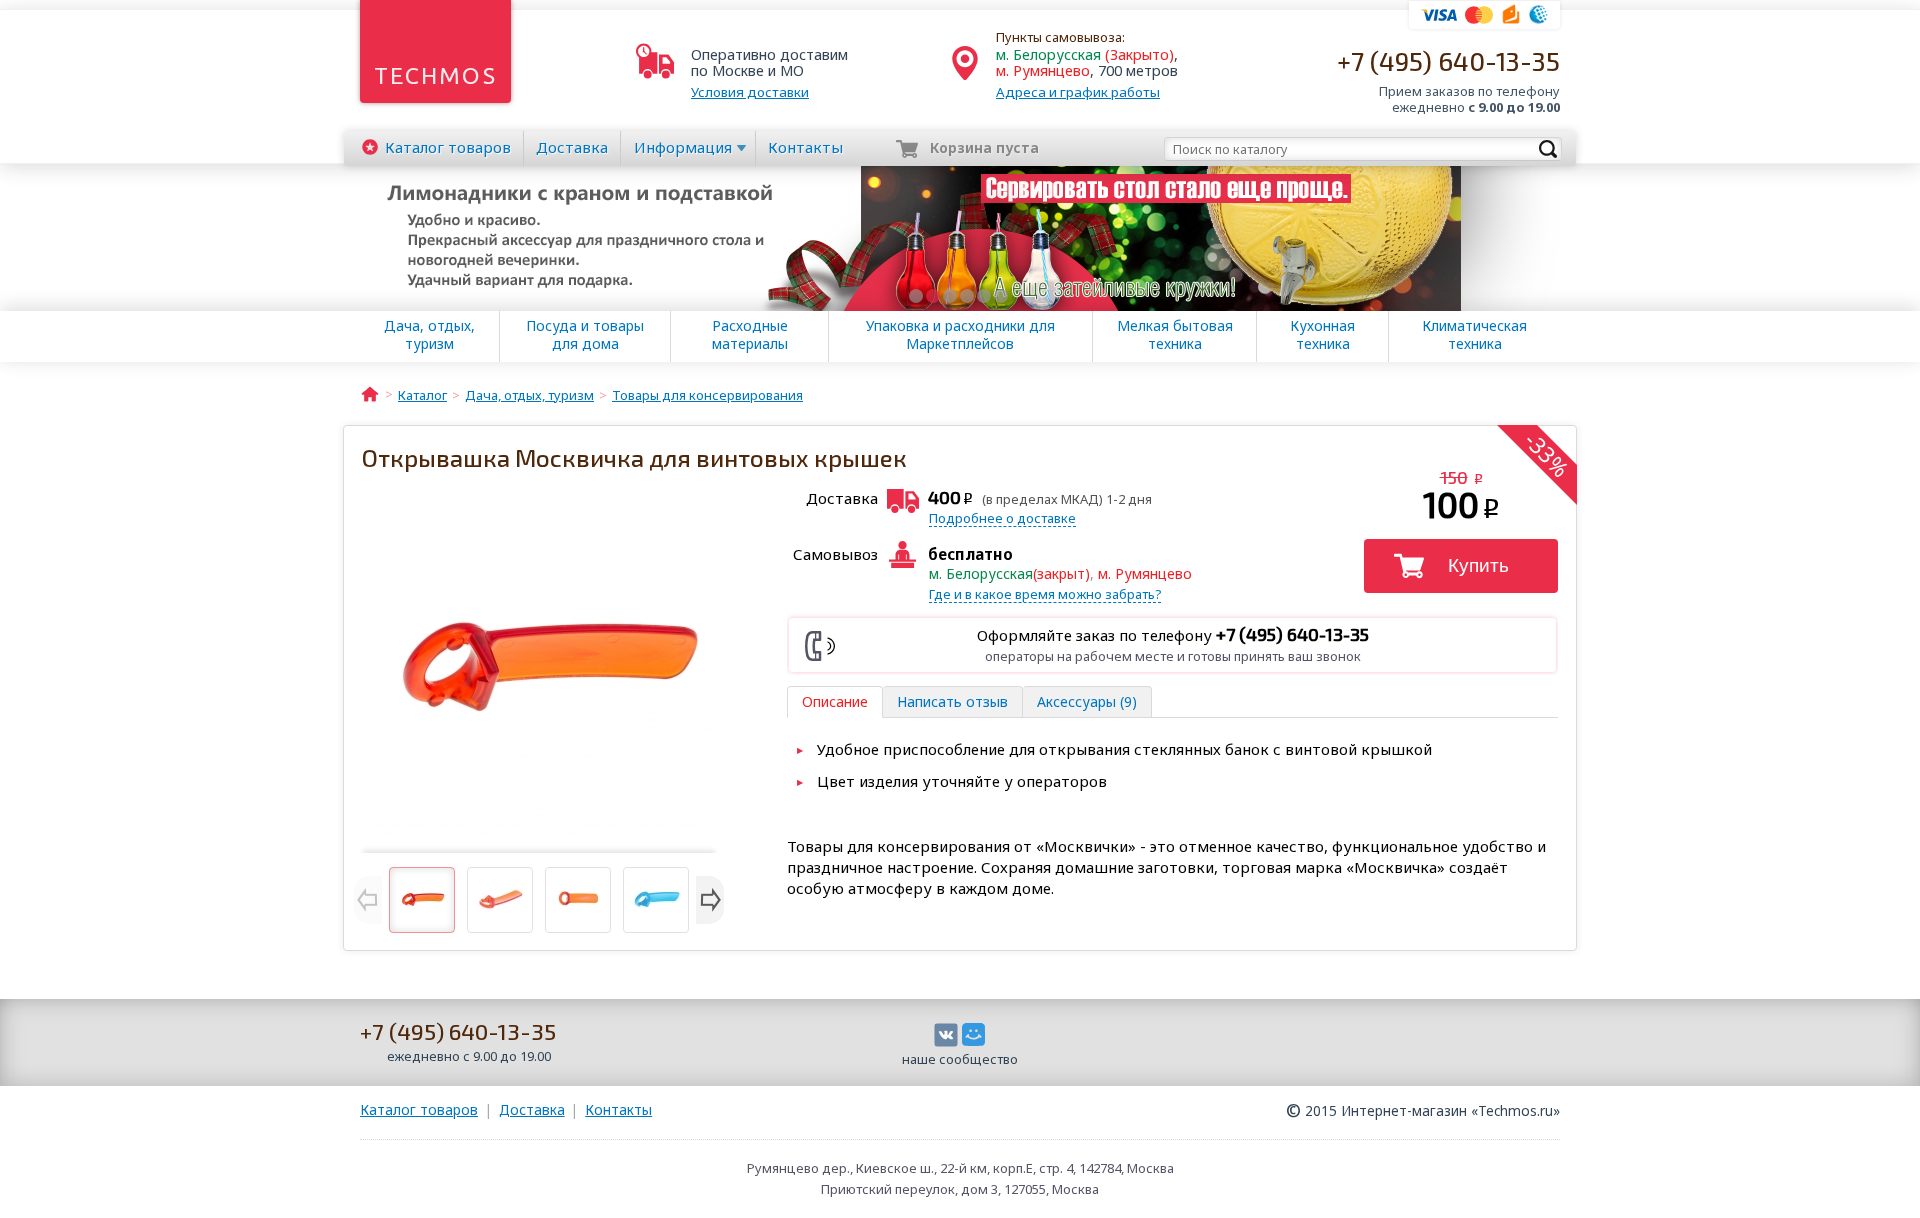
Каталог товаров (419, 1109)
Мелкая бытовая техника (1175, 335)
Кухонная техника (1322, 335)
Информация (683, 147)
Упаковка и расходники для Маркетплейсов (960, 335)
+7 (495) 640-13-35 (1448, 60)
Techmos (435, 75)
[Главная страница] (370, 393)
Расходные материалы (750, 335)
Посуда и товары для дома (585, 335)
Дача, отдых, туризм (429, 335)
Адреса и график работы (1078, 92)
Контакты (805, 147)
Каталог (448, 147)
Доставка (572, 147)
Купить (1478, 565)
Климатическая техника (1474, 335)
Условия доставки (750, 92)
